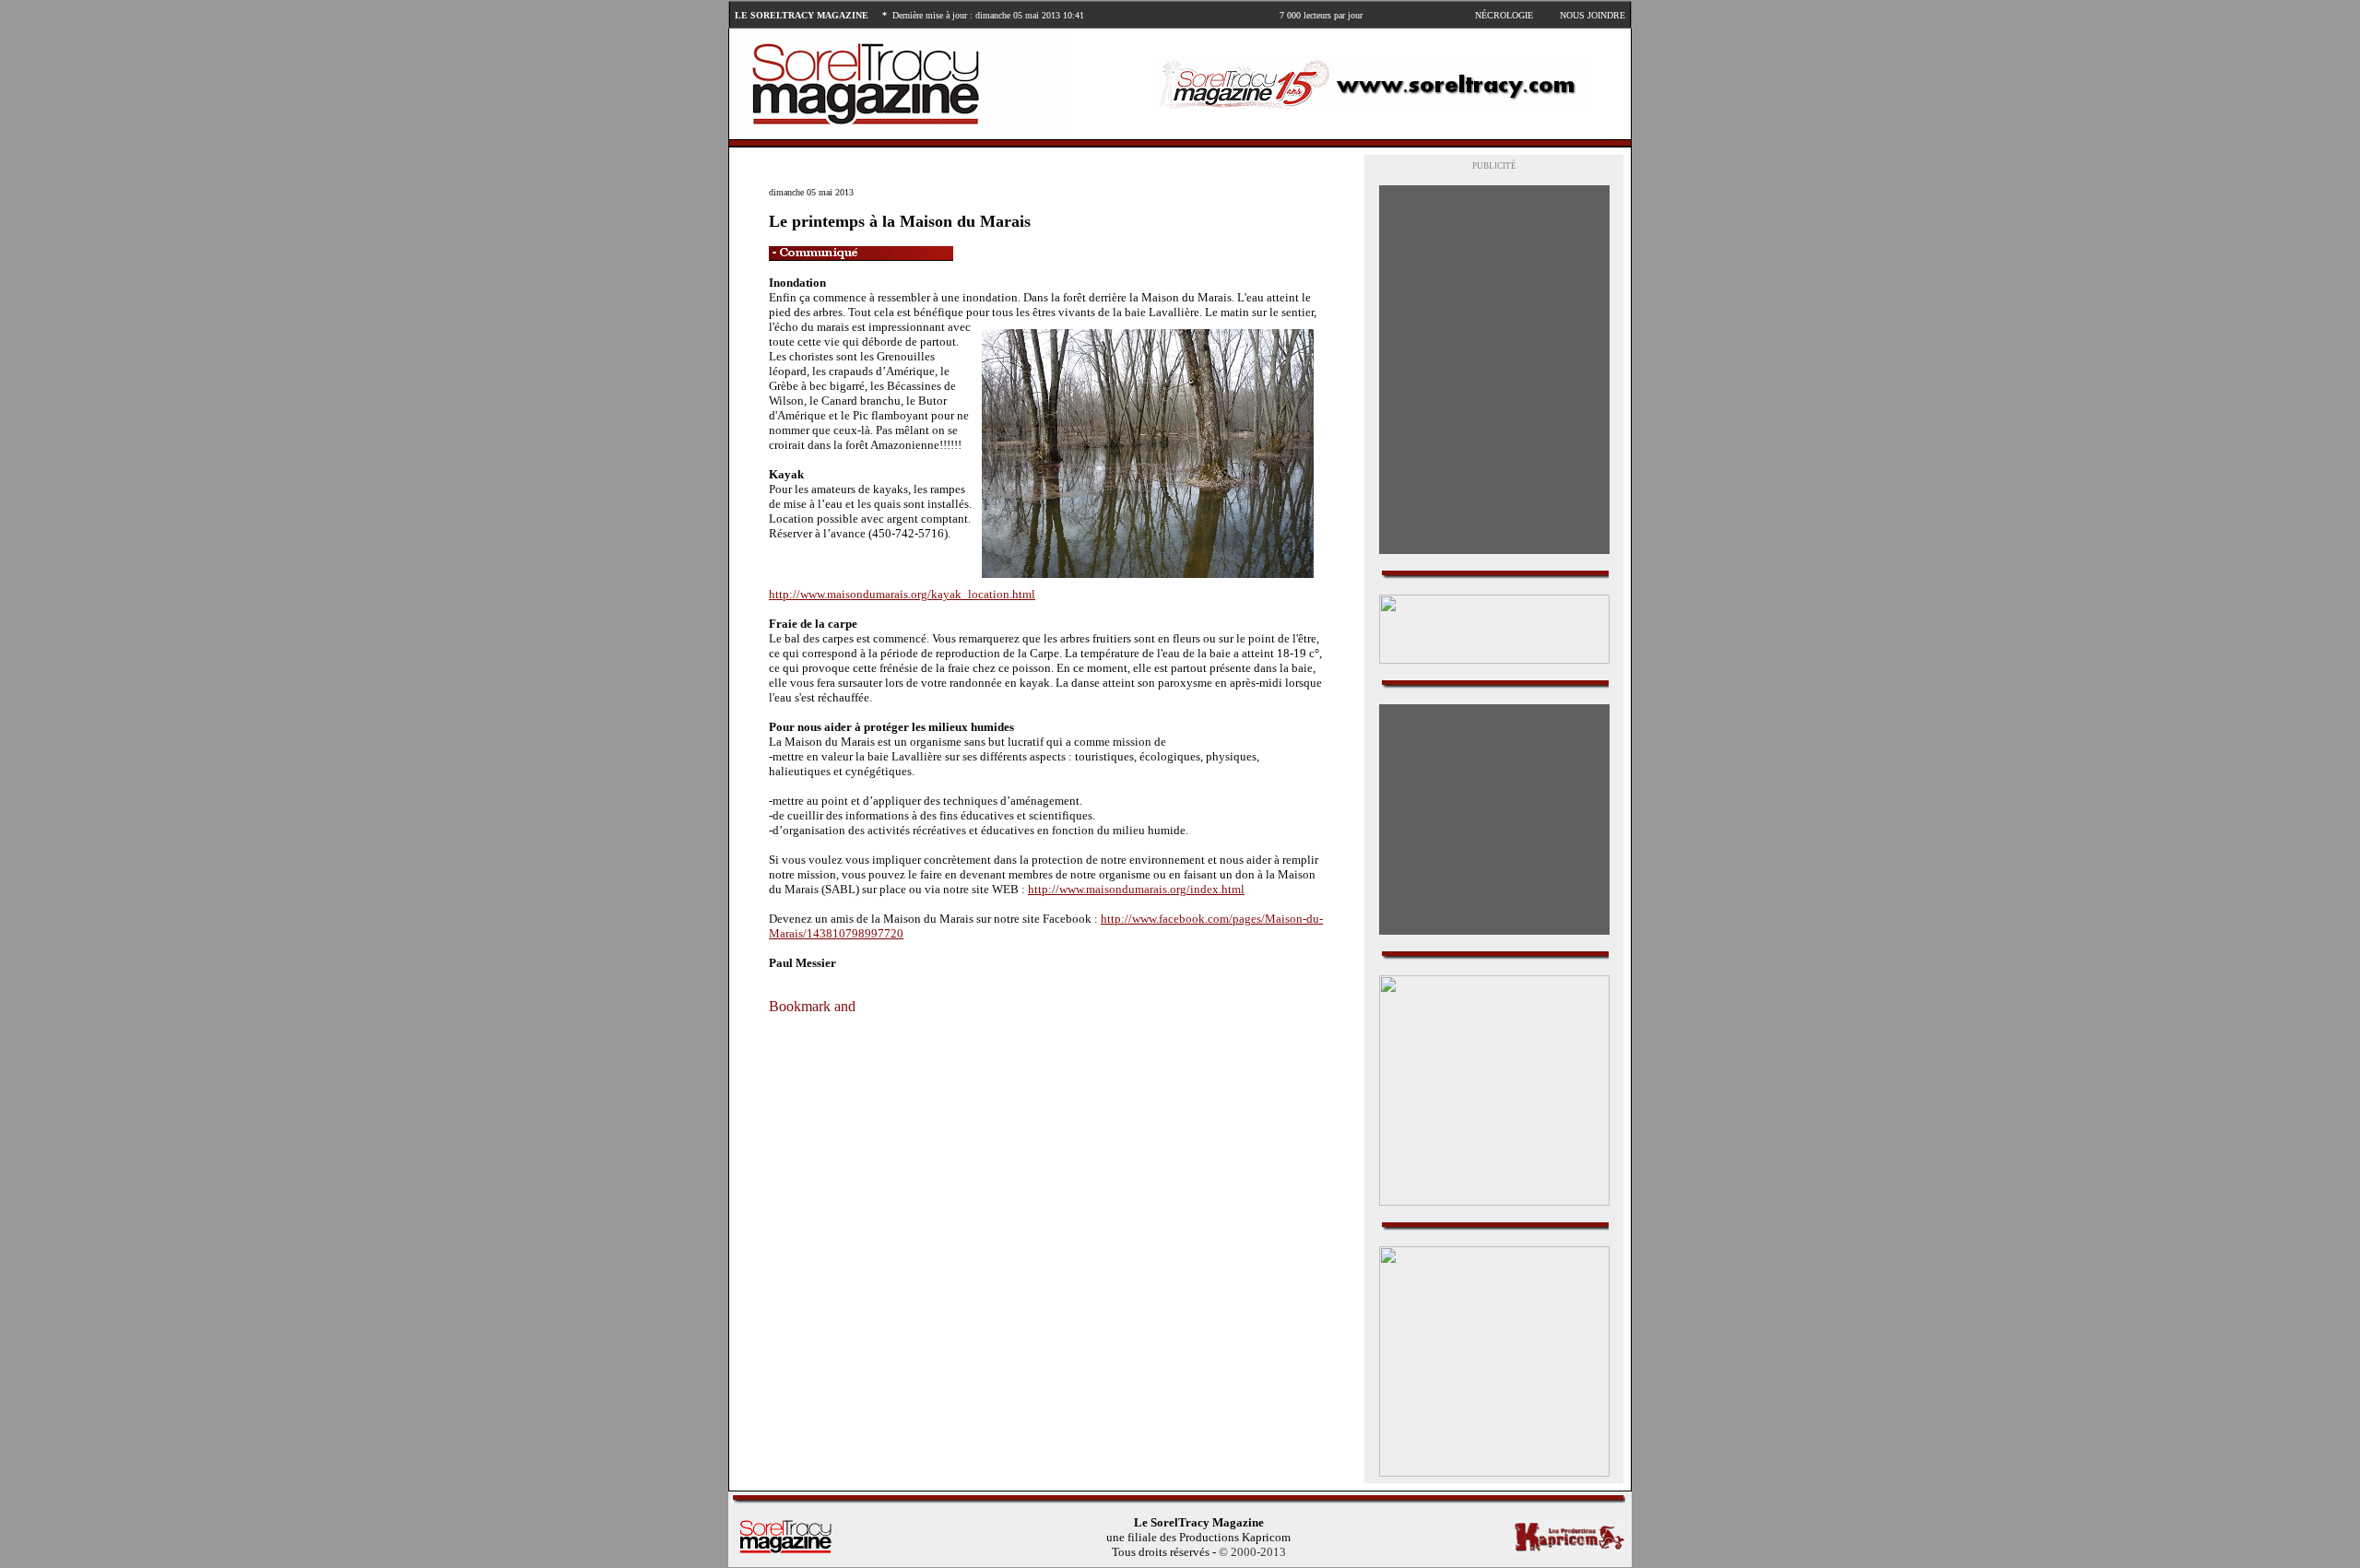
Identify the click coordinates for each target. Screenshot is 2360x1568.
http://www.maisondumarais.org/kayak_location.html (902, 594)
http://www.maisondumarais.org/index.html (1136, 889)
